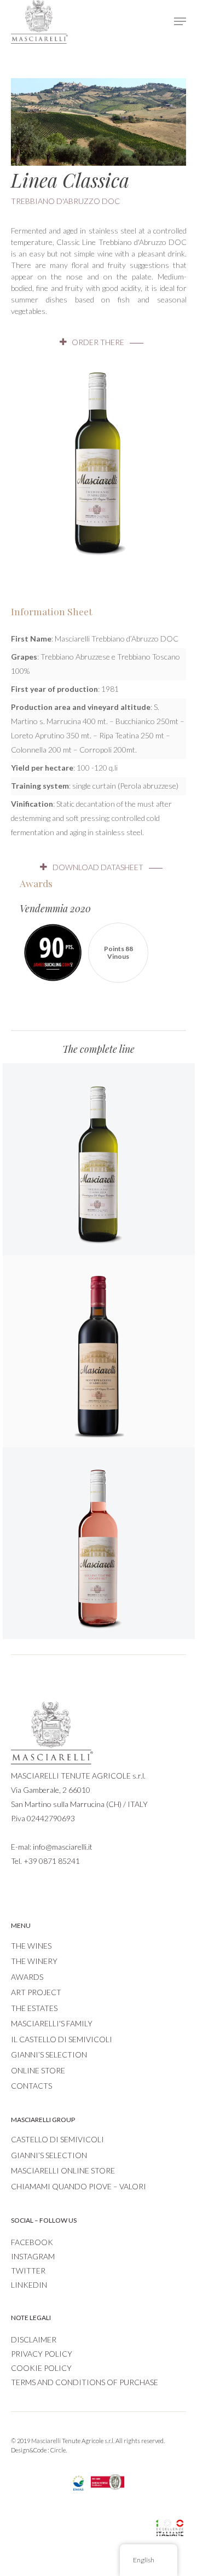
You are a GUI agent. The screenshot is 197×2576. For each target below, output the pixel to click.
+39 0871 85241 (52, 1861)
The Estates (34, 2008)
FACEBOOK (32, 2242)
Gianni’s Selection (49, 2055)
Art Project (36, 1992)
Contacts (31, 2086)
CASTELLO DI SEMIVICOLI (57, 2139)
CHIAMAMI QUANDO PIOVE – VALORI (79, 2186)
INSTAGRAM (33, 2256)
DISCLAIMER (34, 2339)
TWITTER (28, 2271)
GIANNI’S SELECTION (49, 2155)
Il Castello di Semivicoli (62, 2039)
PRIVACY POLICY (42, 2354)
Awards (27, 1977)
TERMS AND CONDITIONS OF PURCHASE (85, 2382)
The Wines (31, 1946)
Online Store (38, 2070)
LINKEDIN (29, 2285)
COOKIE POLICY (41, 2368)
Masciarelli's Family (52, 2023)
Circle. (59, 2450)
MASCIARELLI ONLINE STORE (63, 2170)
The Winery (34, 1961)
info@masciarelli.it (63, 1847)
